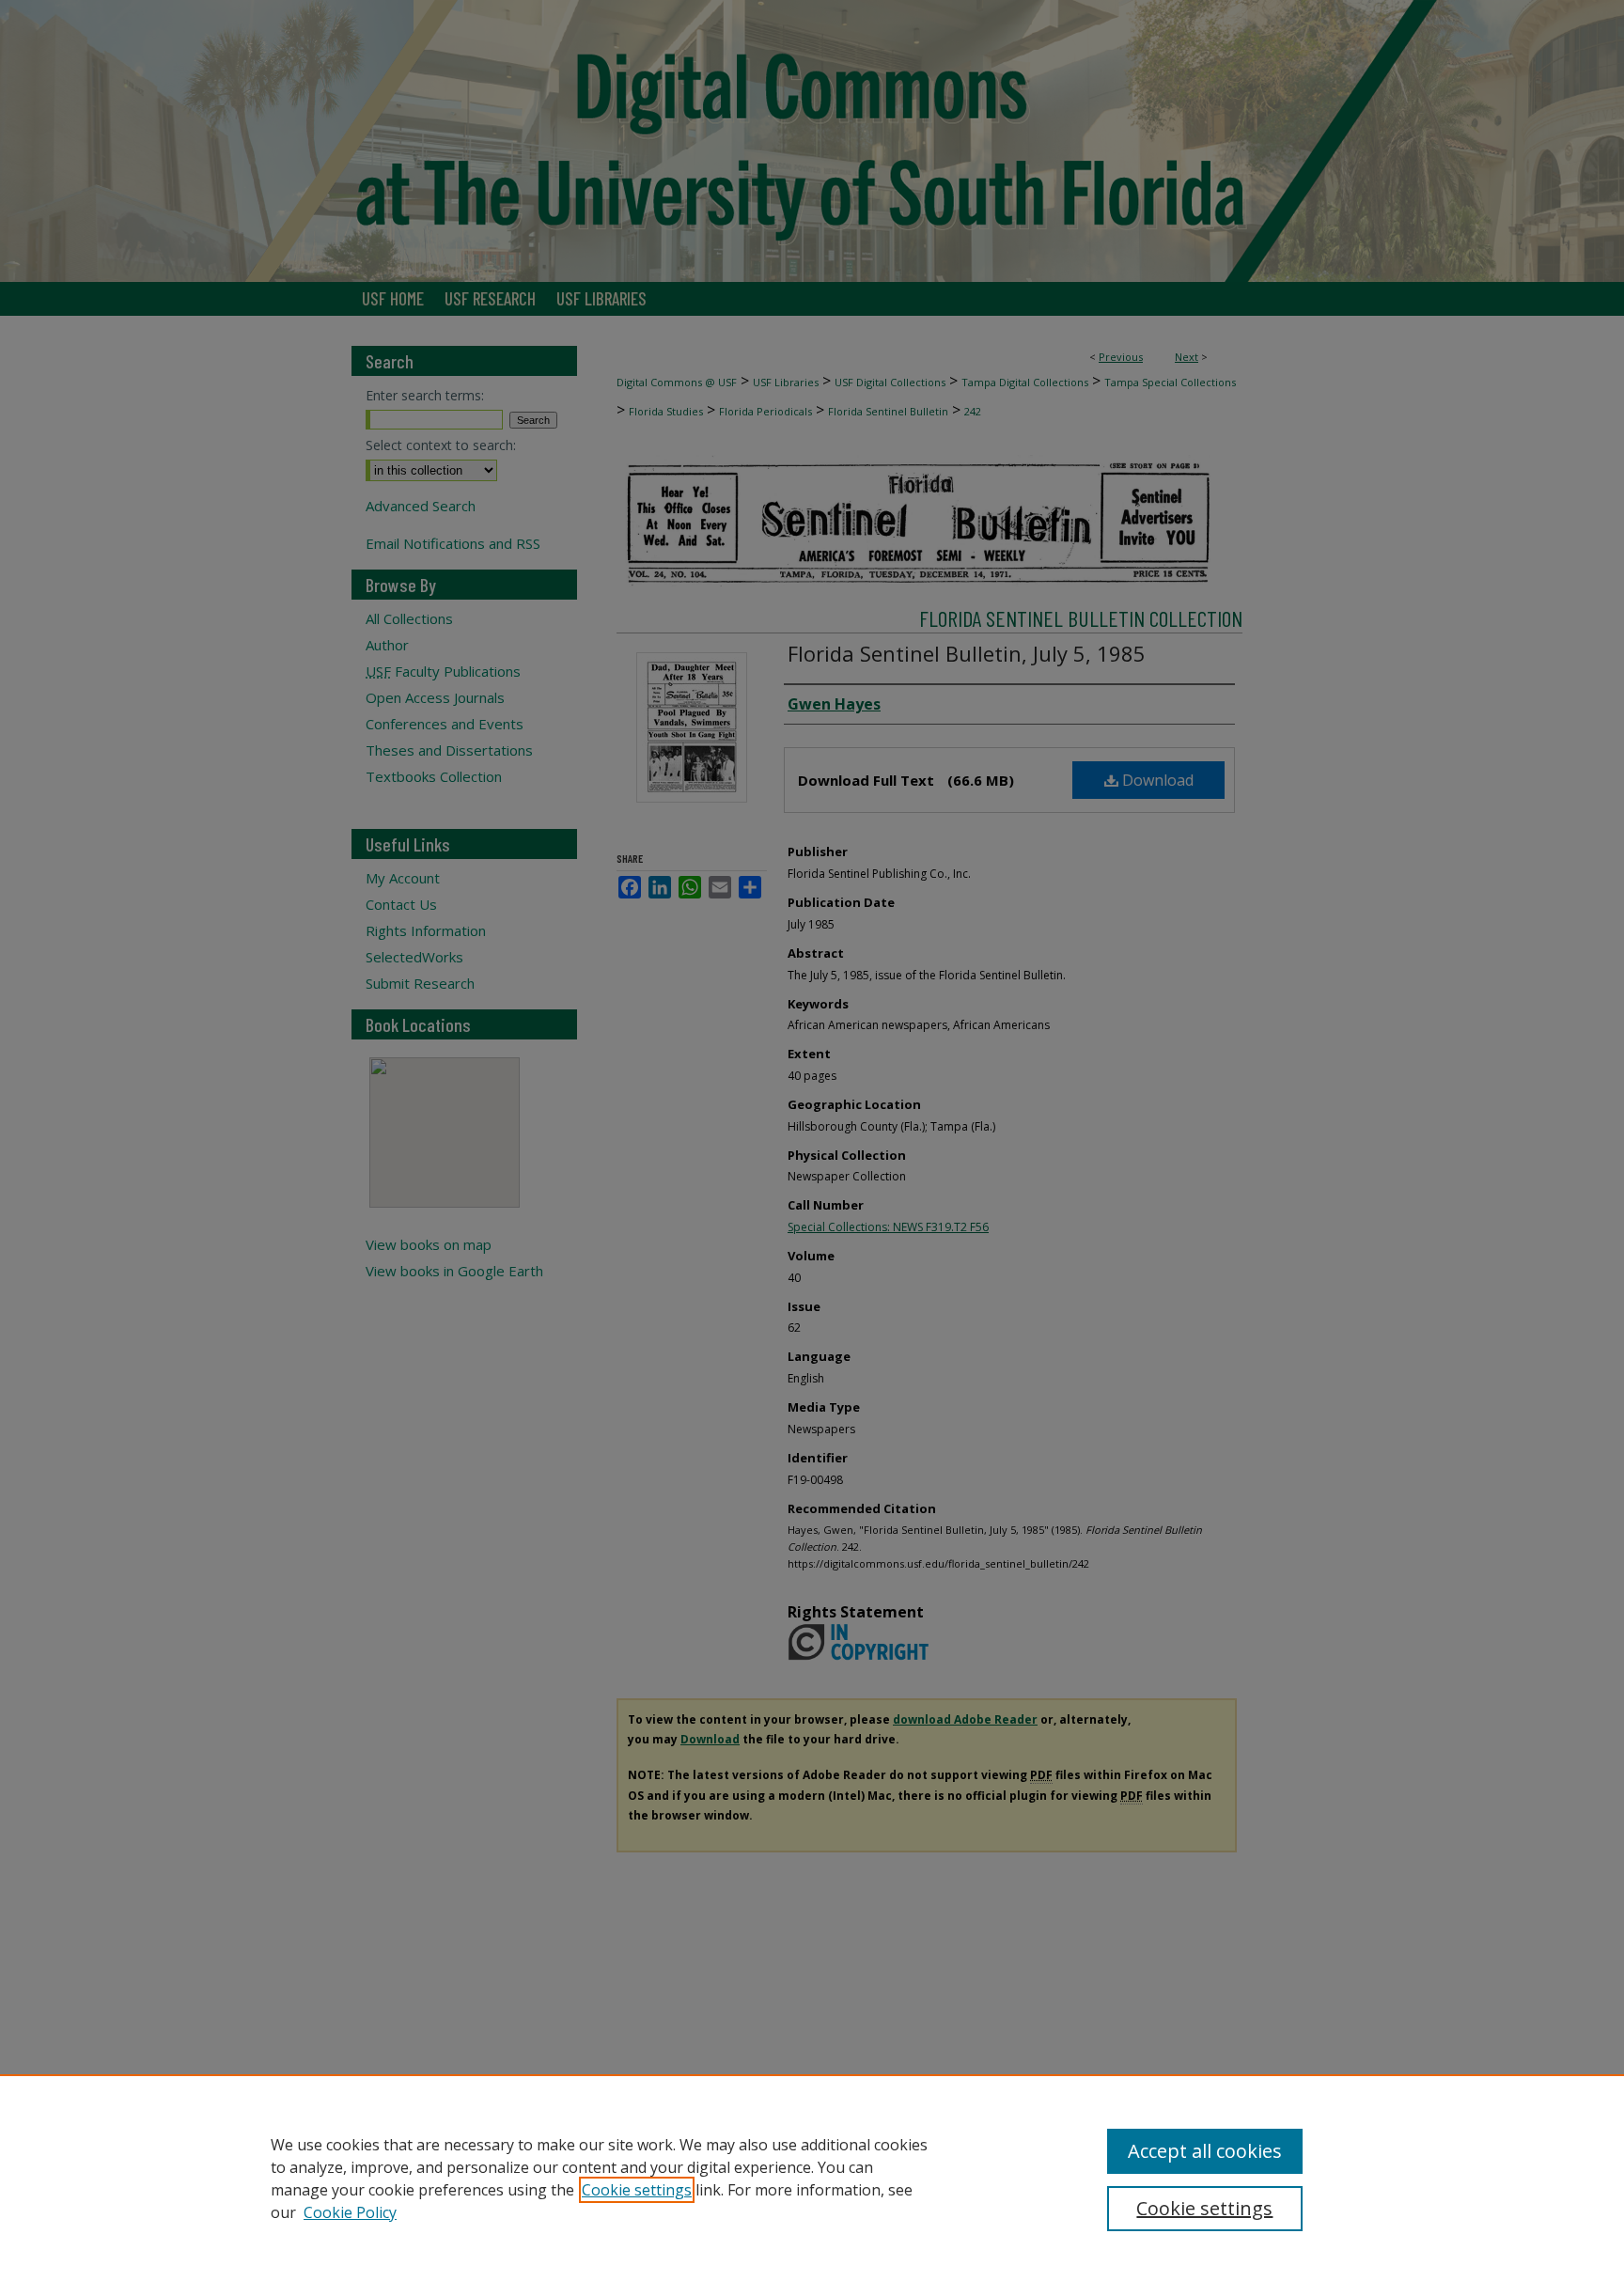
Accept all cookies (1205, 2151)
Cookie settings (637, 2190)
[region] (812, 2178)
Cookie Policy (350, 2212)
